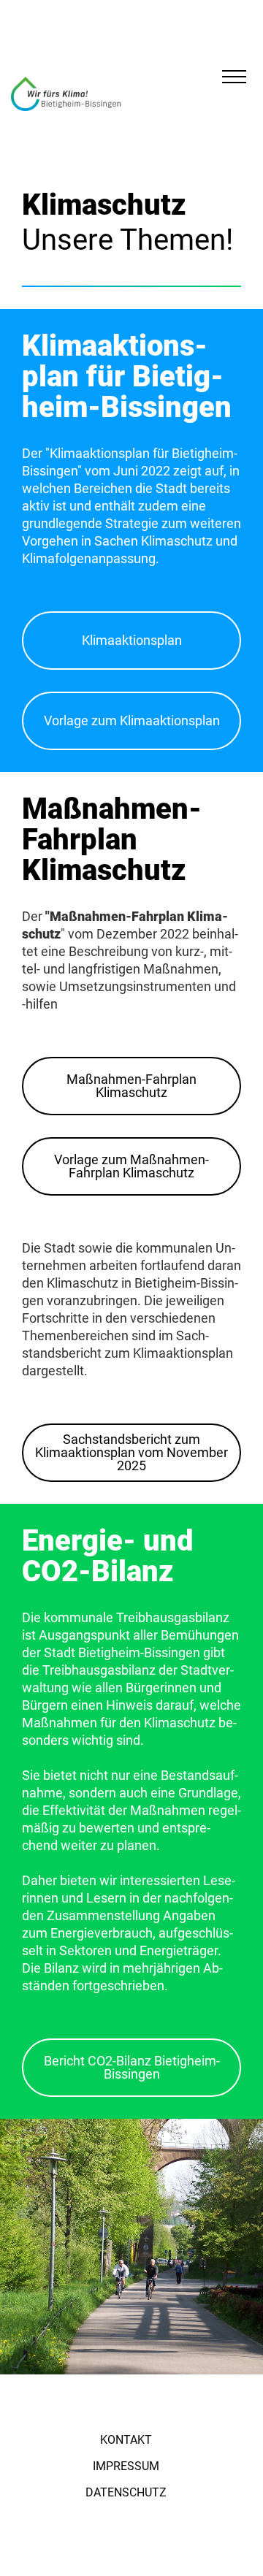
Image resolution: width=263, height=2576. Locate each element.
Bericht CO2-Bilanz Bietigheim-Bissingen (132, 2067)
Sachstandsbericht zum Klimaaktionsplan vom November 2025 (131, 1452)
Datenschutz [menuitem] (126, 2492)
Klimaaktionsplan (132, 640)
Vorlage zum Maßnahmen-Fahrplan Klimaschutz (131, 1166)
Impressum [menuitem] (126, 2466)
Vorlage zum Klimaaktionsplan (132, 721)
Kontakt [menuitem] (126, 2440)
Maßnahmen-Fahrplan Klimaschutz (131, 1086)
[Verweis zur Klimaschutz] (66, 94)
